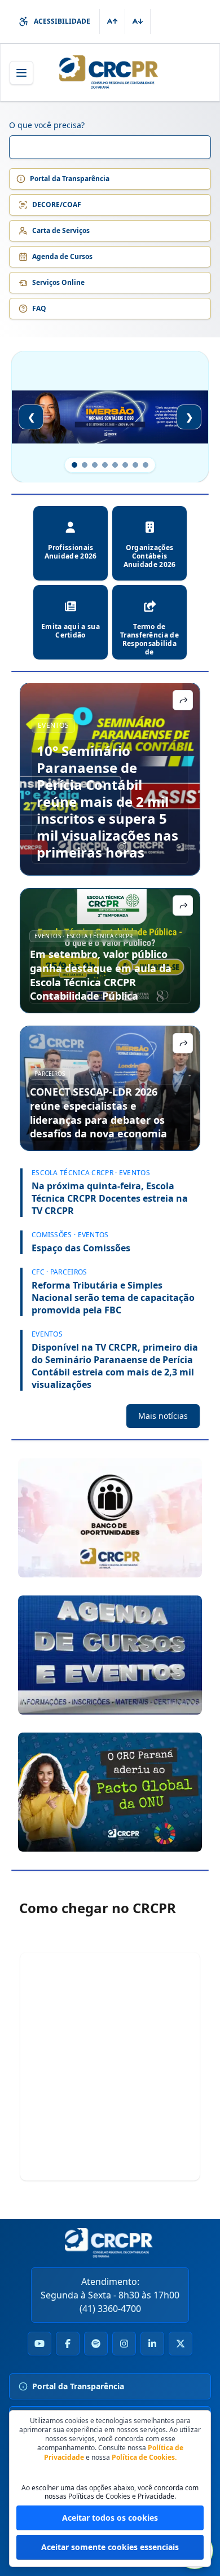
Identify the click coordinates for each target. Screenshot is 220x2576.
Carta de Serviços (61, 230)
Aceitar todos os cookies (110, 2518)
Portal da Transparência (70, 179)
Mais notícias (163, 1416)
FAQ (39, 308)
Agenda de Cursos (62, 256)
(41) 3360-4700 (110, 2309)
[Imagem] (110, 1518)
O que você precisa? (47, 125)
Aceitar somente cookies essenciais (110, 2547)
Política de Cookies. (144, 2457)
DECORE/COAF (57, 205)
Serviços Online (58, 282)
